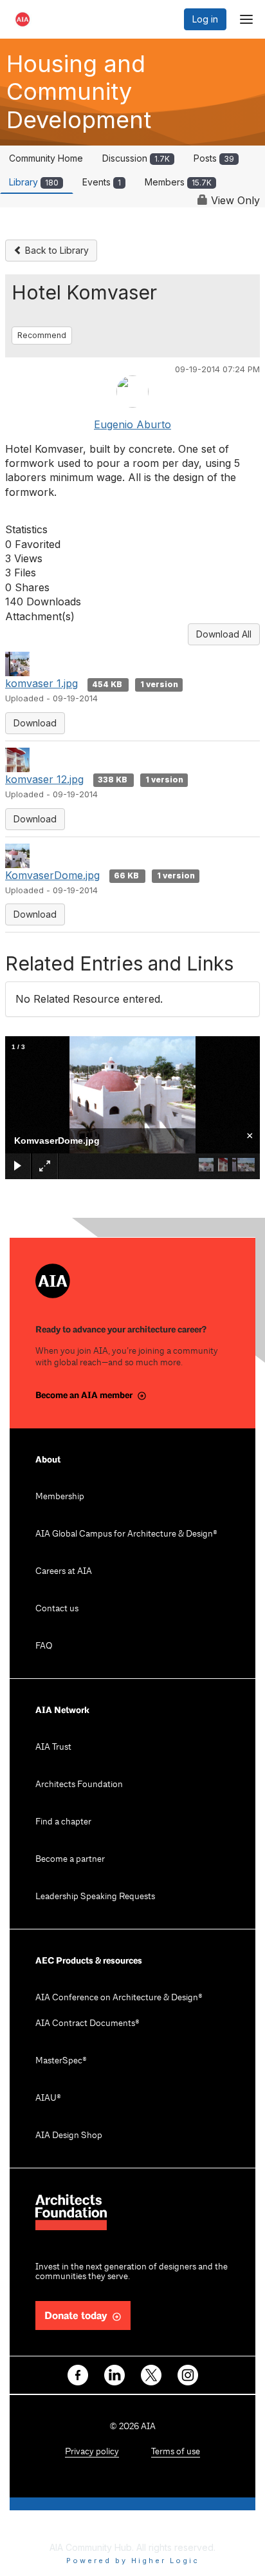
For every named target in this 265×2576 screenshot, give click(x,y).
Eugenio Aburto (132, 424)
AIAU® (48, 2098)
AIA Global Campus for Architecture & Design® (126, 1534)
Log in (205, 19)
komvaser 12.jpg (44, 779)
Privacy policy (92, 2452)
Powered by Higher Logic (133, 2561)
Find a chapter (63, 1822)
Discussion (136, 158)
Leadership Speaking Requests (95, 1897)
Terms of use (176, 2452)
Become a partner (70, 1860)
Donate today (76, 2316)
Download (35, 723)
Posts (214, 158)
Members (178, 182)
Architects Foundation (79, 1785)
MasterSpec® (61, 2061)
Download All (224, 634)
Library (34, 182)
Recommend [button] (42, 335)
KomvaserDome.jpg (52, 875)
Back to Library (56, 250)
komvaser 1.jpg (41, 683)
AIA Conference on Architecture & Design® (119, 1998)
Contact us (57, 1609)
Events (102, 182)
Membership (60, 1497)
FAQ (44, 1646)
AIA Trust (53, 1747)
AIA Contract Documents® (87, 2024)
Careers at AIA (64, 1572)
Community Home (46, 158)
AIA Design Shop (69, 2136)
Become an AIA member (84, 1395)
